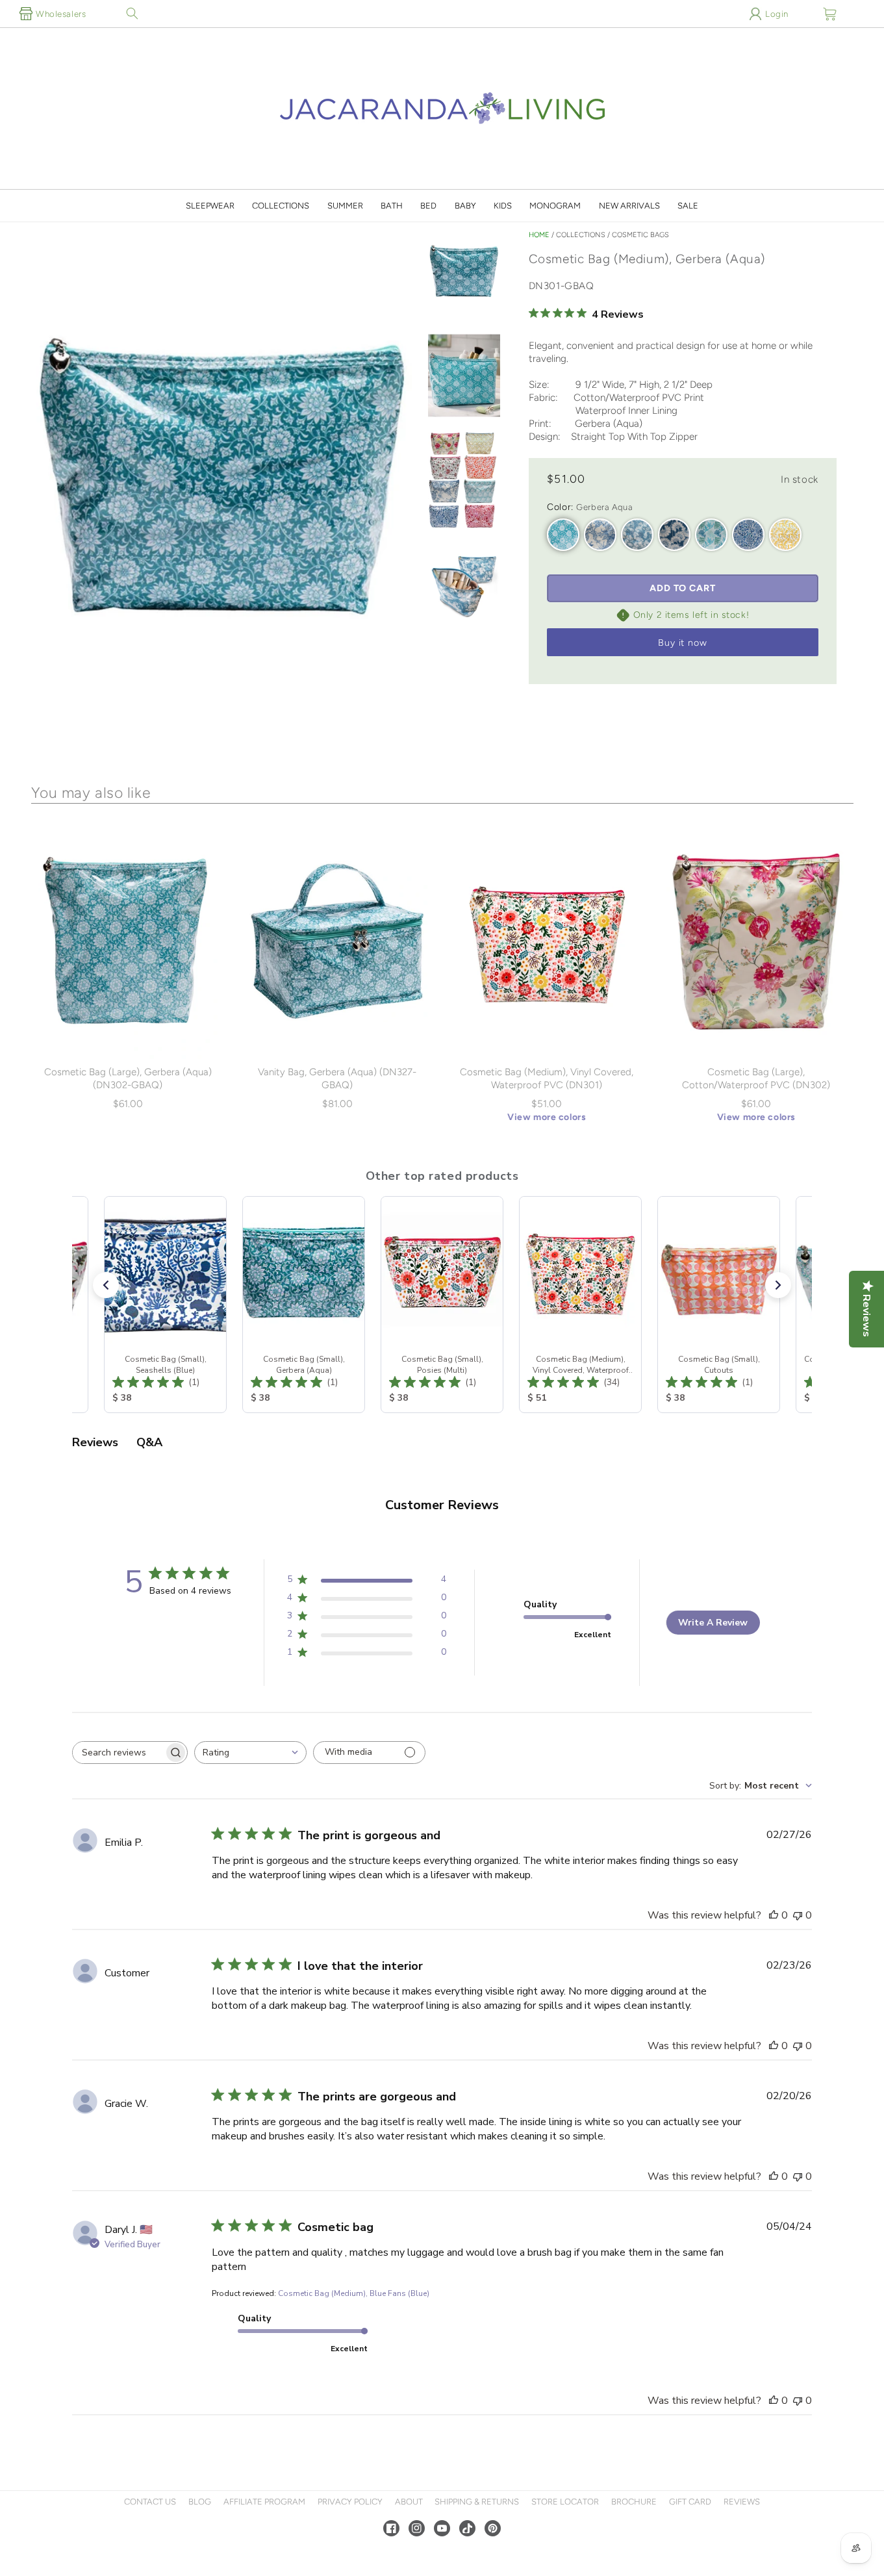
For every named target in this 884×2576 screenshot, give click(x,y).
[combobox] (250, 1753)
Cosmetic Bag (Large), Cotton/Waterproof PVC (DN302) (756, 1078)
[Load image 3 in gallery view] (464, 481)
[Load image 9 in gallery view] (464, 585)
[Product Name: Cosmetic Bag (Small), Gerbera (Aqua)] (304, 1305)
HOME (539, 235)
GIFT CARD (690, 2502)
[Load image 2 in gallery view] (464, 376)
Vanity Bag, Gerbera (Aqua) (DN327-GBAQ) (337, 1078)
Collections (281, 206)
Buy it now (683, 643)
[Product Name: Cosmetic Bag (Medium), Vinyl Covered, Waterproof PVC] (580, 1305)
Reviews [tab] (95, 1442)
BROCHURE (634, 2502)
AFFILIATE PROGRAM (264, 2502)
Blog (200, 2502)
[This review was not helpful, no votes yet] (798, 1915)
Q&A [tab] (149, 1442)
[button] (132, 14)
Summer (345, 206)
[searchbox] (118, 1753)
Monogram (555, 206)
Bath (392, 206)
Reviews (742, 2502)
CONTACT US (150, 2502)
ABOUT (409, 2502)
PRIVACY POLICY (350, 2502)
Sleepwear (210, 206)
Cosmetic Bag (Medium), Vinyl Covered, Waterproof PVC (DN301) (547, 1078)
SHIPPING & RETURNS (477, 2502)
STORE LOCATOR (565, 2502)
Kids (503, 206)
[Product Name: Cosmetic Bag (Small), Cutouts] (719, 1305)
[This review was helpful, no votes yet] (774, 1915)
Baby (465, 206)
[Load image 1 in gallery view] (464, 273)
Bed (428, 206)
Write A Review (713, 1623)
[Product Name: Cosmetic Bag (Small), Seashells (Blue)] (165, 1305)
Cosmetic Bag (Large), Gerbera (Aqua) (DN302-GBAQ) (128, 1078)
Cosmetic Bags (640, 235)
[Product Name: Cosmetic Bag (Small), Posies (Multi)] (442, 1305)
